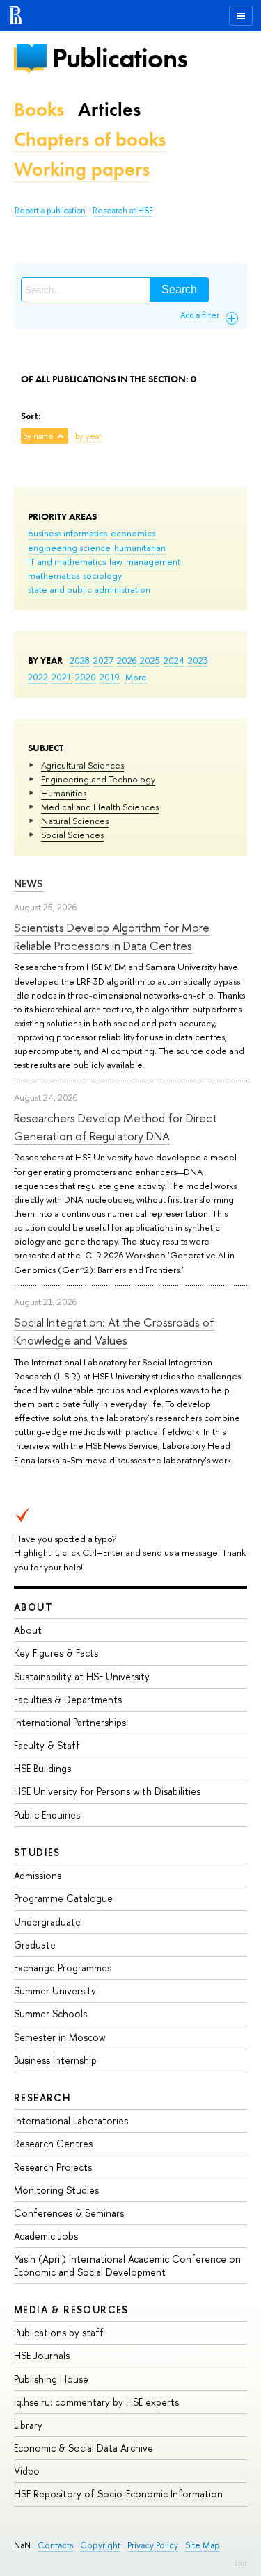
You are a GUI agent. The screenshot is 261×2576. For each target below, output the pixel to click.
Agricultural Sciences (82, 765)
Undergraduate (47, 1922)
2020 (86, 677)
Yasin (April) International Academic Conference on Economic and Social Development (127, 2265)
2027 (103, 660)
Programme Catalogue (63, 1898)
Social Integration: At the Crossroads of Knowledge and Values (114, 1331)
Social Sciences (72, 835)
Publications (120, 58)
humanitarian (140, 548)
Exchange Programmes (63, 1968)
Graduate (35, 1945)
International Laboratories (71, 2120)
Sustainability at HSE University (82, 1676)
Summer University (55, 1991)
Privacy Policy (153, 2545)
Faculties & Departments (68, 1699)
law (116, 561)
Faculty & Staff (47, 1745)
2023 (198, 660)
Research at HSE (123, 211)
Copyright (100, 2545)
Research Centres (53, 2143)
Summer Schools (50, 2013)
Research (42, 2098)
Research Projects (53, 2167)
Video (27, 2471)
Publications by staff (59, 2332)
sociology (102, 575)
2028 (80, 660)
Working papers (82, 169)
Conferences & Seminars (69, 2213)
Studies (37, 1852)
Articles (109, 109)
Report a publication (50, 211)
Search (179, 289)
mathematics (54, 575)
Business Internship (55, 2060)
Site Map (203, 2545)
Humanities (64, 793)
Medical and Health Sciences (100, 807)
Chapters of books (90, 139)
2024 (174, 660)
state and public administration (89, 589)
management (153, 561)
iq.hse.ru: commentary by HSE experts (96, 2402)
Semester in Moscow (60, 2037)
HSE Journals (42, 2355)
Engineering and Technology (98, 779)
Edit (241, 2563)
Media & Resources (71, 2310)
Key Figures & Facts (56, 1653)
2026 (127, 660)
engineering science (69, 548)
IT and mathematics (67, 561)
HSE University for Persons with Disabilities (107, 1791)
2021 (62, 677)
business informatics (68, 533)
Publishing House (51, 2379)
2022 (38, 677)
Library (28, 2425)
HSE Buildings (42, 1768)
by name (38, 436)
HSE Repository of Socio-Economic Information (118, 2494)
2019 (110, 677)
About (33, 1607)
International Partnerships (70, 1722)
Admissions (38, 1875)
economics (133, 533)
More (136, 677)
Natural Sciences (75, 821)
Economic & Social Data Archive (84, 2448)
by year (88, 436)
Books (39, 109)
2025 (150, 660)
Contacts (55, 2545)
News (29, 884)
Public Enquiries (47, 1815)
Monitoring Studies (56, 2190)
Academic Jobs (46, 2236)
